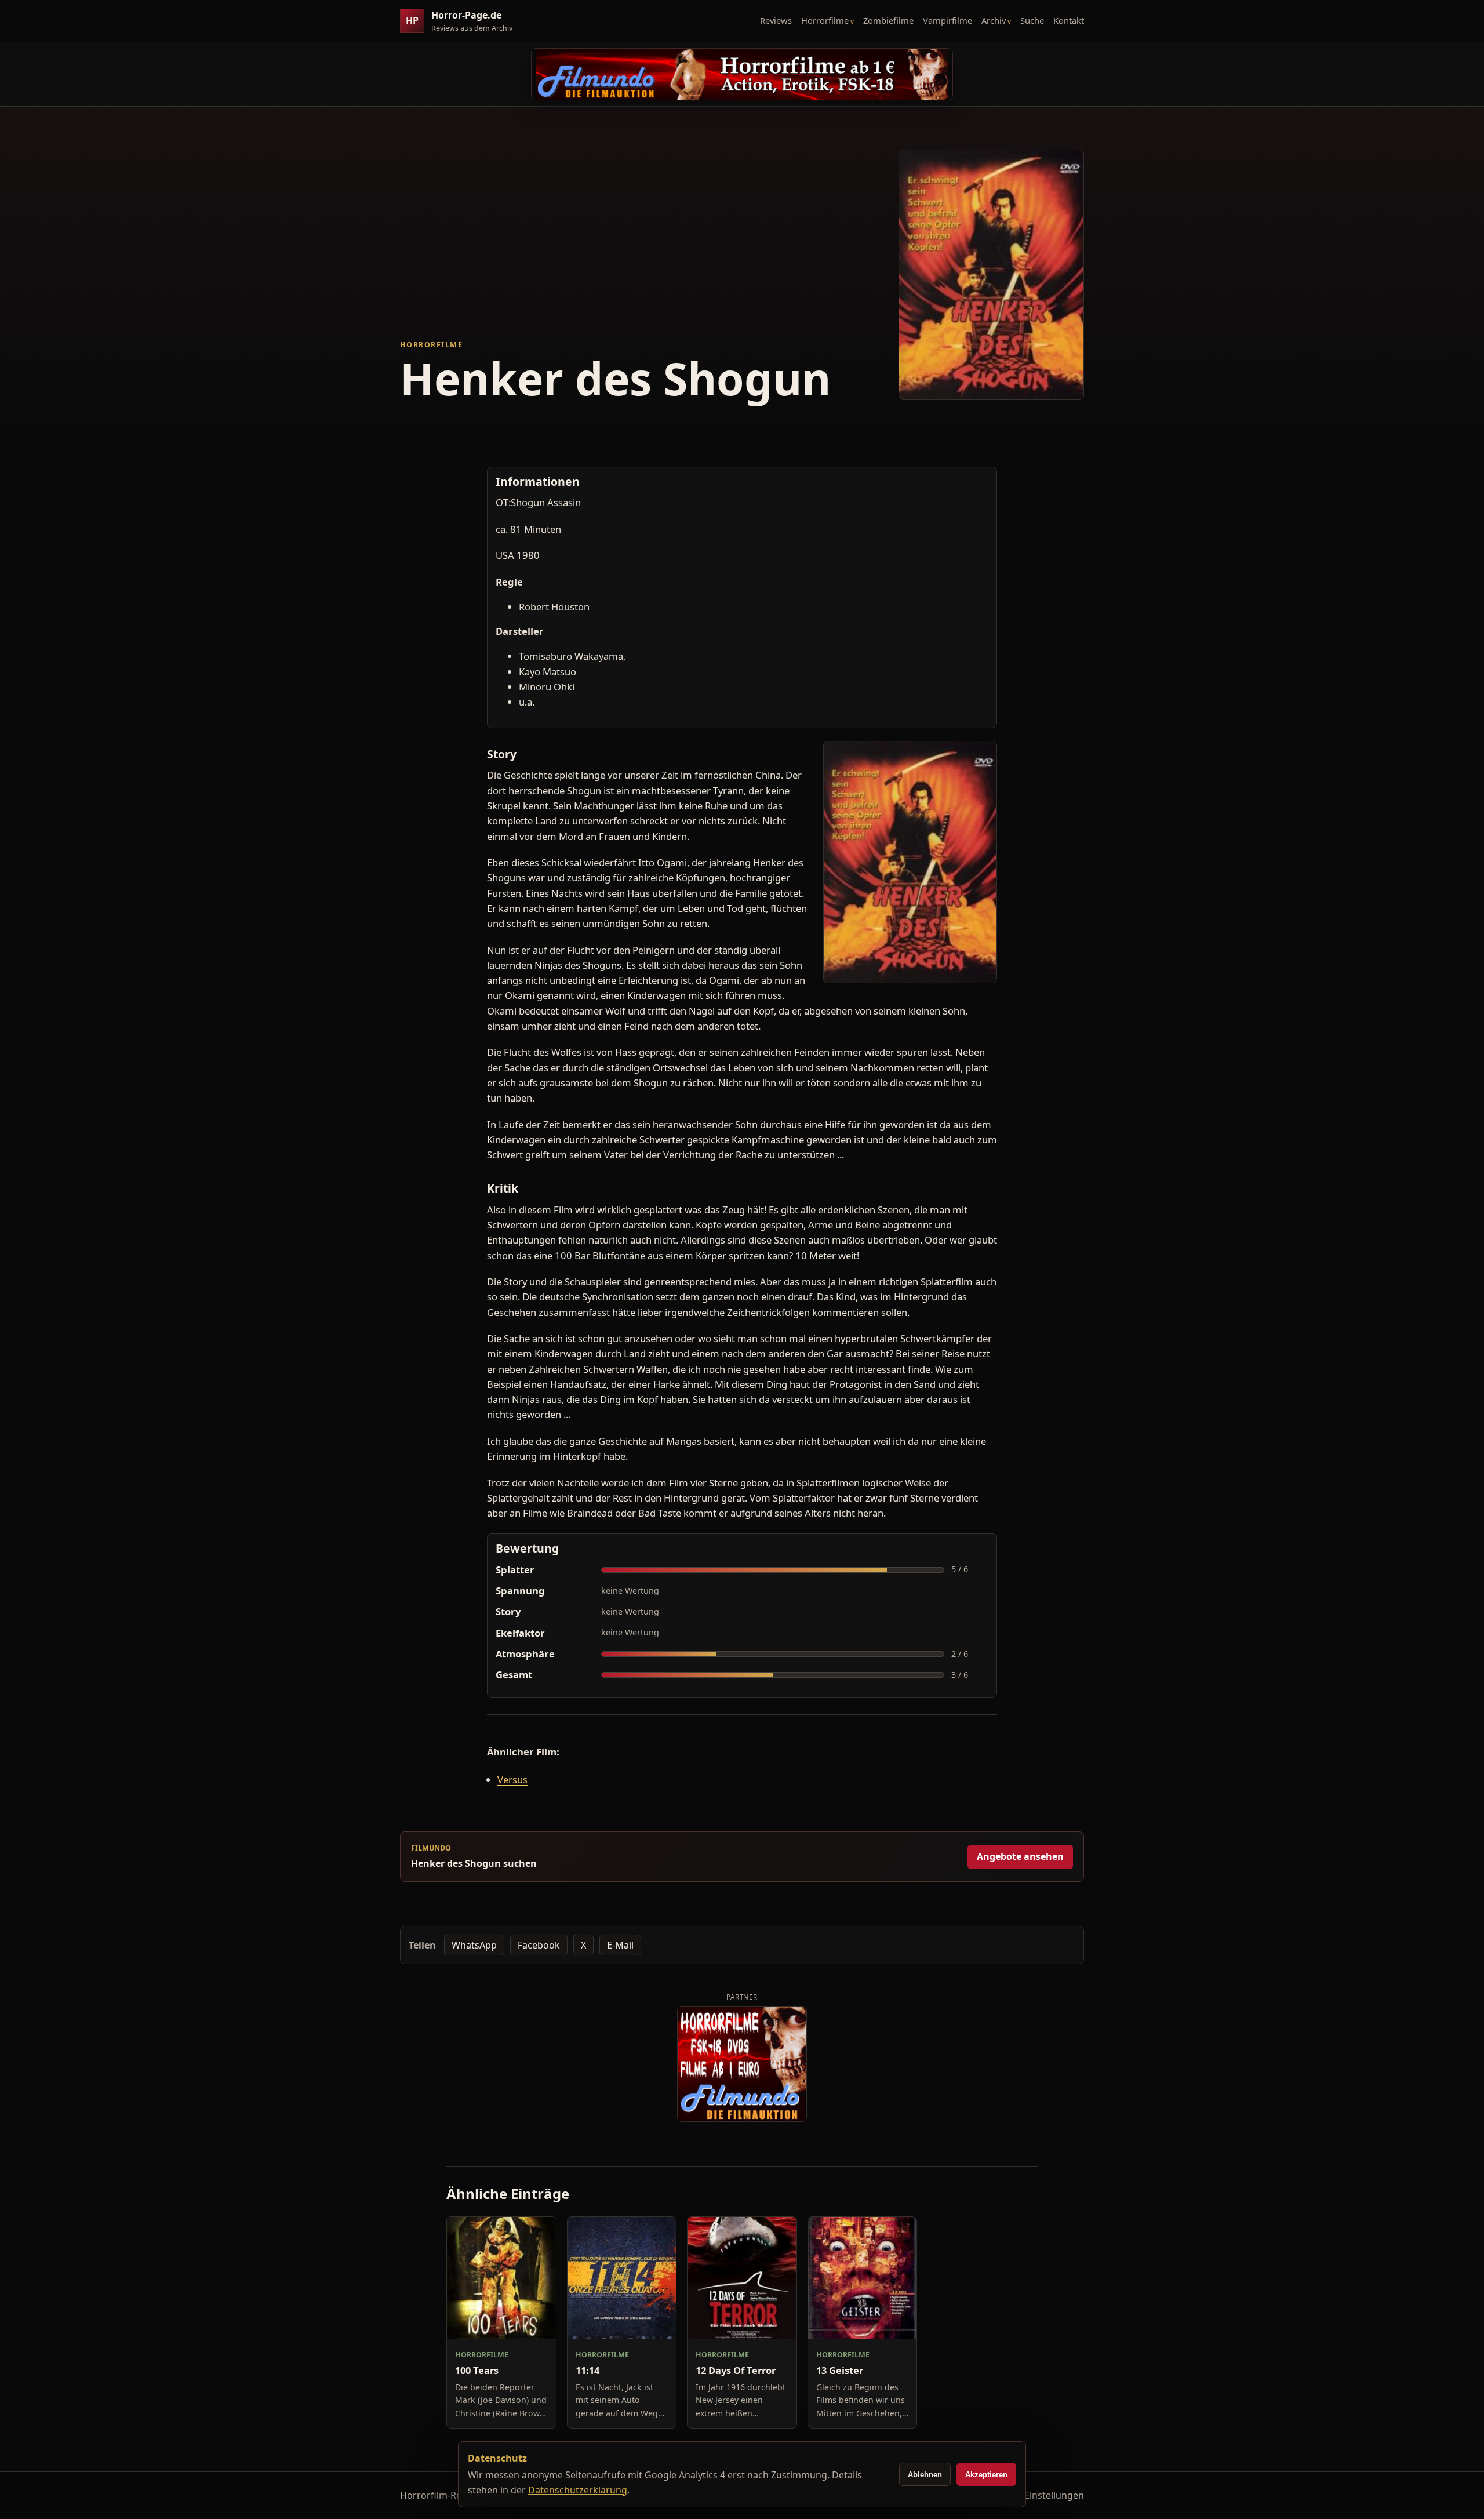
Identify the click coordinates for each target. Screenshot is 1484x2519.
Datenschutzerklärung (578, 2490)
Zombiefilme (888, 20)
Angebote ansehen (1020, 1856)
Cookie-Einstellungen (1038, 2495)
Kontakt (1069, 20)
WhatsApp (474, 1945)
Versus (512, 1780)
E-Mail (620, 1945)
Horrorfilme (825, 20)
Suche (1032, 20)
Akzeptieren (986, 2475)
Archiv (994, 20)
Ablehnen (925, 2475)
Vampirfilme (947, 20)
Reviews (776, 20)
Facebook (539, 1945)
